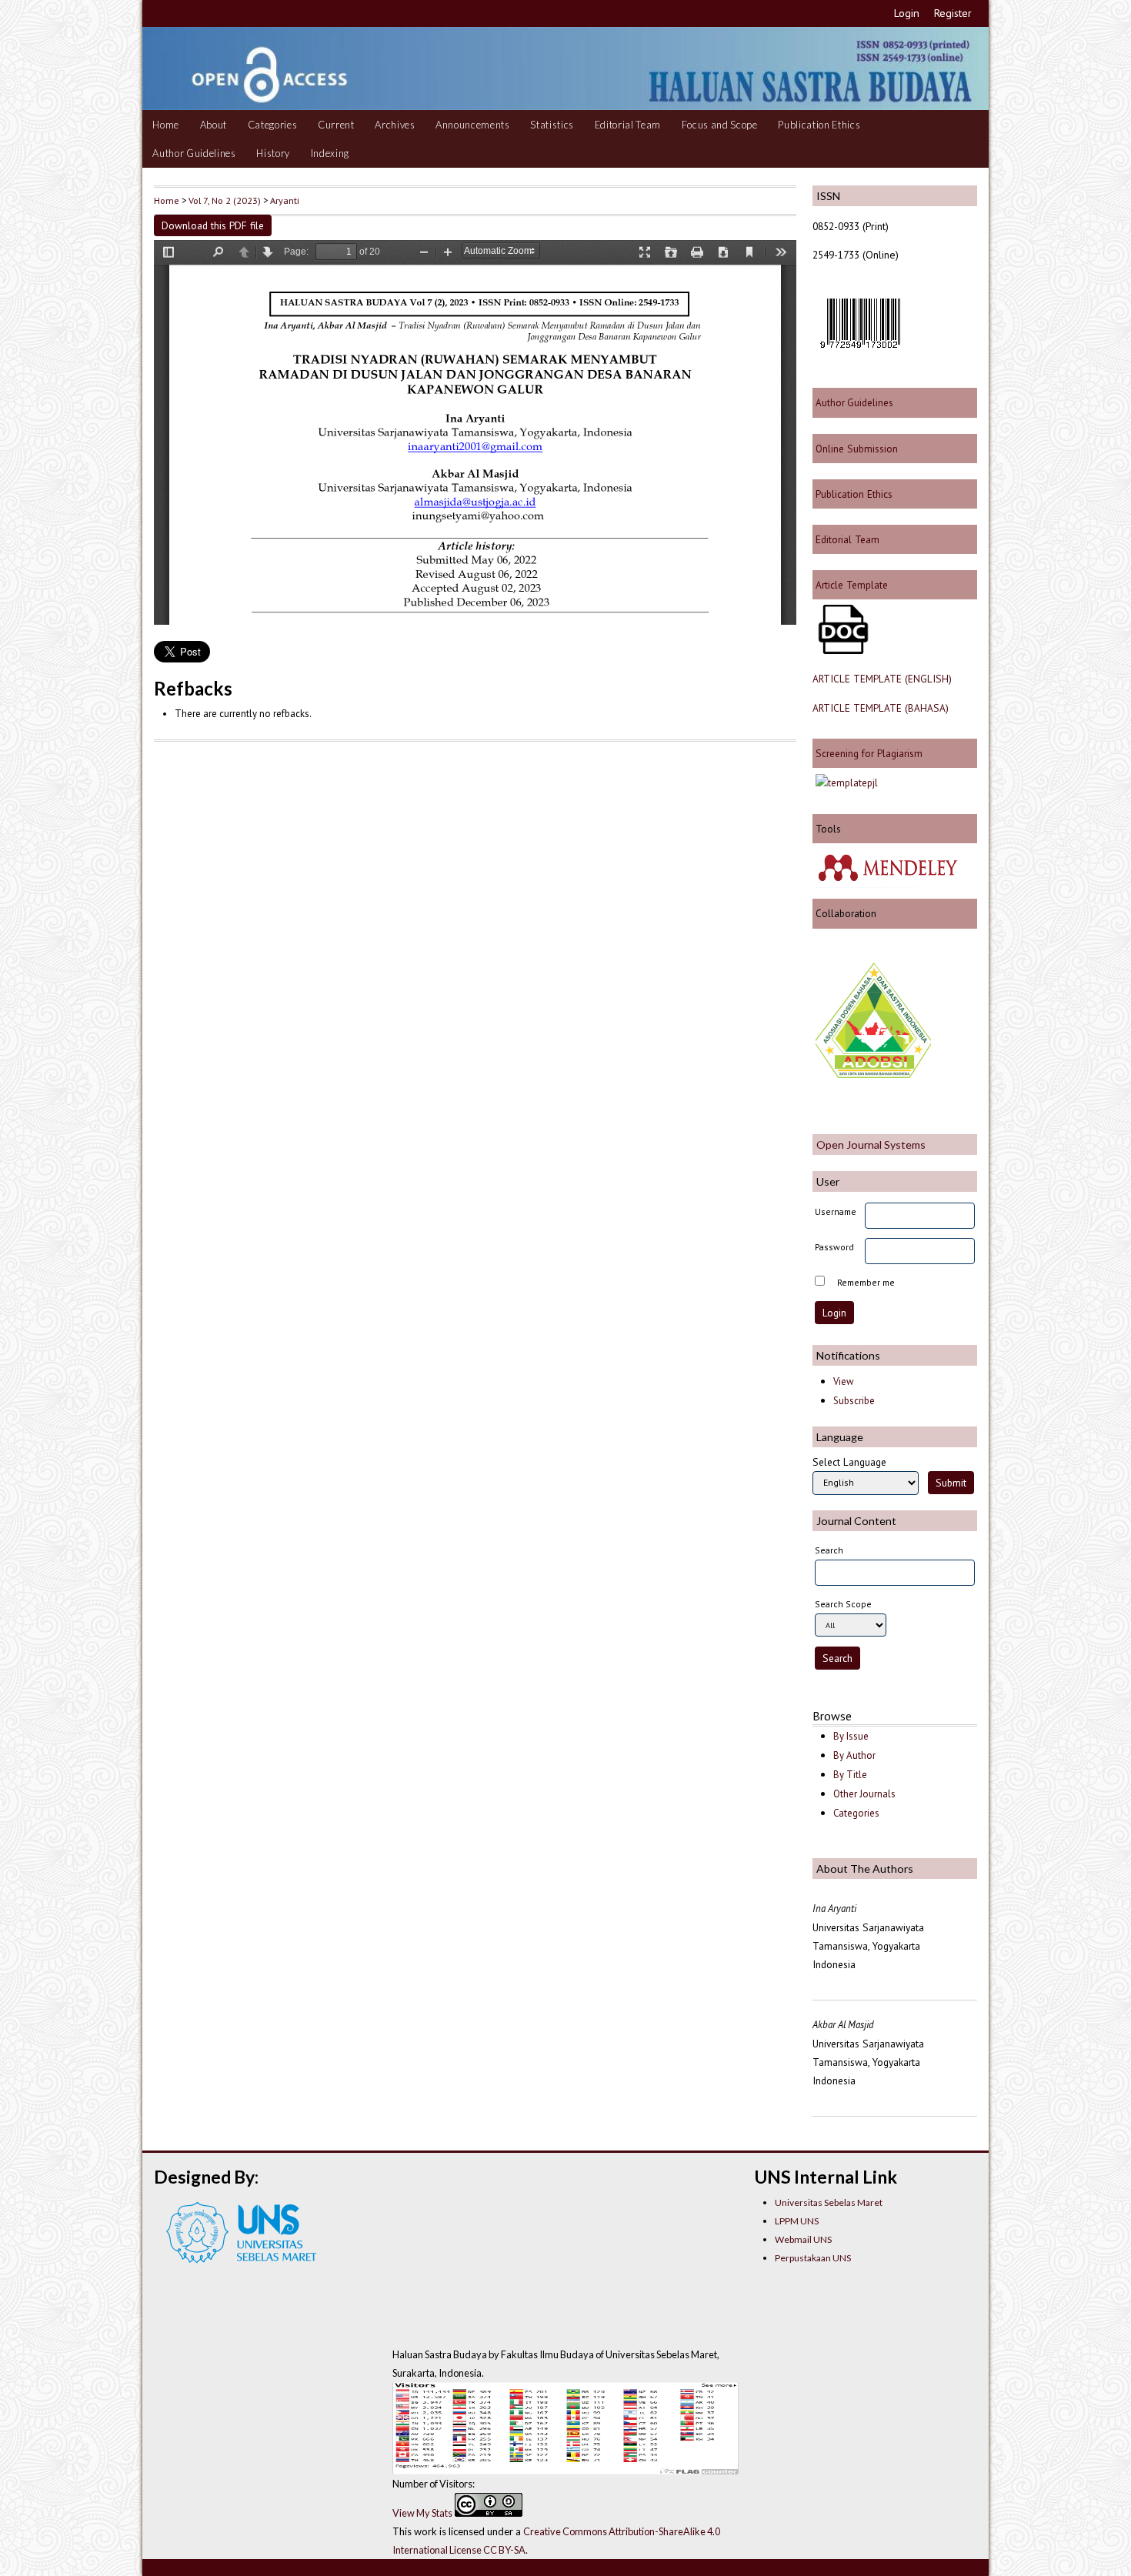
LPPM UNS (797, 2221)
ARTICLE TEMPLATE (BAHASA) (881, 708)
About (214, 125)
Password (834, 1247)
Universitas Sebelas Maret (829, 2202)
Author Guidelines (194, 153)
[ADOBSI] (873, 1074)
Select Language (849, 1462)
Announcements (473, 125)
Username (836, 1211)
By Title (850, 1775)
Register (953, 13)
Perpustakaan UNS (813, 2258)
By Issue (851, 1736)
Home (166, 125)
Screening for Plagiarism (867, 753)
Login (907, 13)
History (273, 153)
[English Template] (842, 650)
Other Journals (864, 1794)
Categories (273, 125)
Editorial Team (628, 125)
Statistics (552, 125)
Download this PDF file (213, 225)
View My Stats (422, 2513)
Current (336, 125)
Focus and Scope (720, 125)
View (843, 1381)
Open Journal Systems (871, 1145)
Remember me (866, 1282)
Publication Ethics (819, 125)
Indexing (330, 153)
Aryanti (285, 200)
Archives (395, 125)
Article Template (852, 585)
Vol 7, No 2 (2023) (225, 200)
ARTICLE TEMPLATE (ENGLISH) (882, 679)
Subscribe (854, 1401)
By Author (854, 1755)
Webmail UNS (803, 2239)
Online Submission (855, 449)
